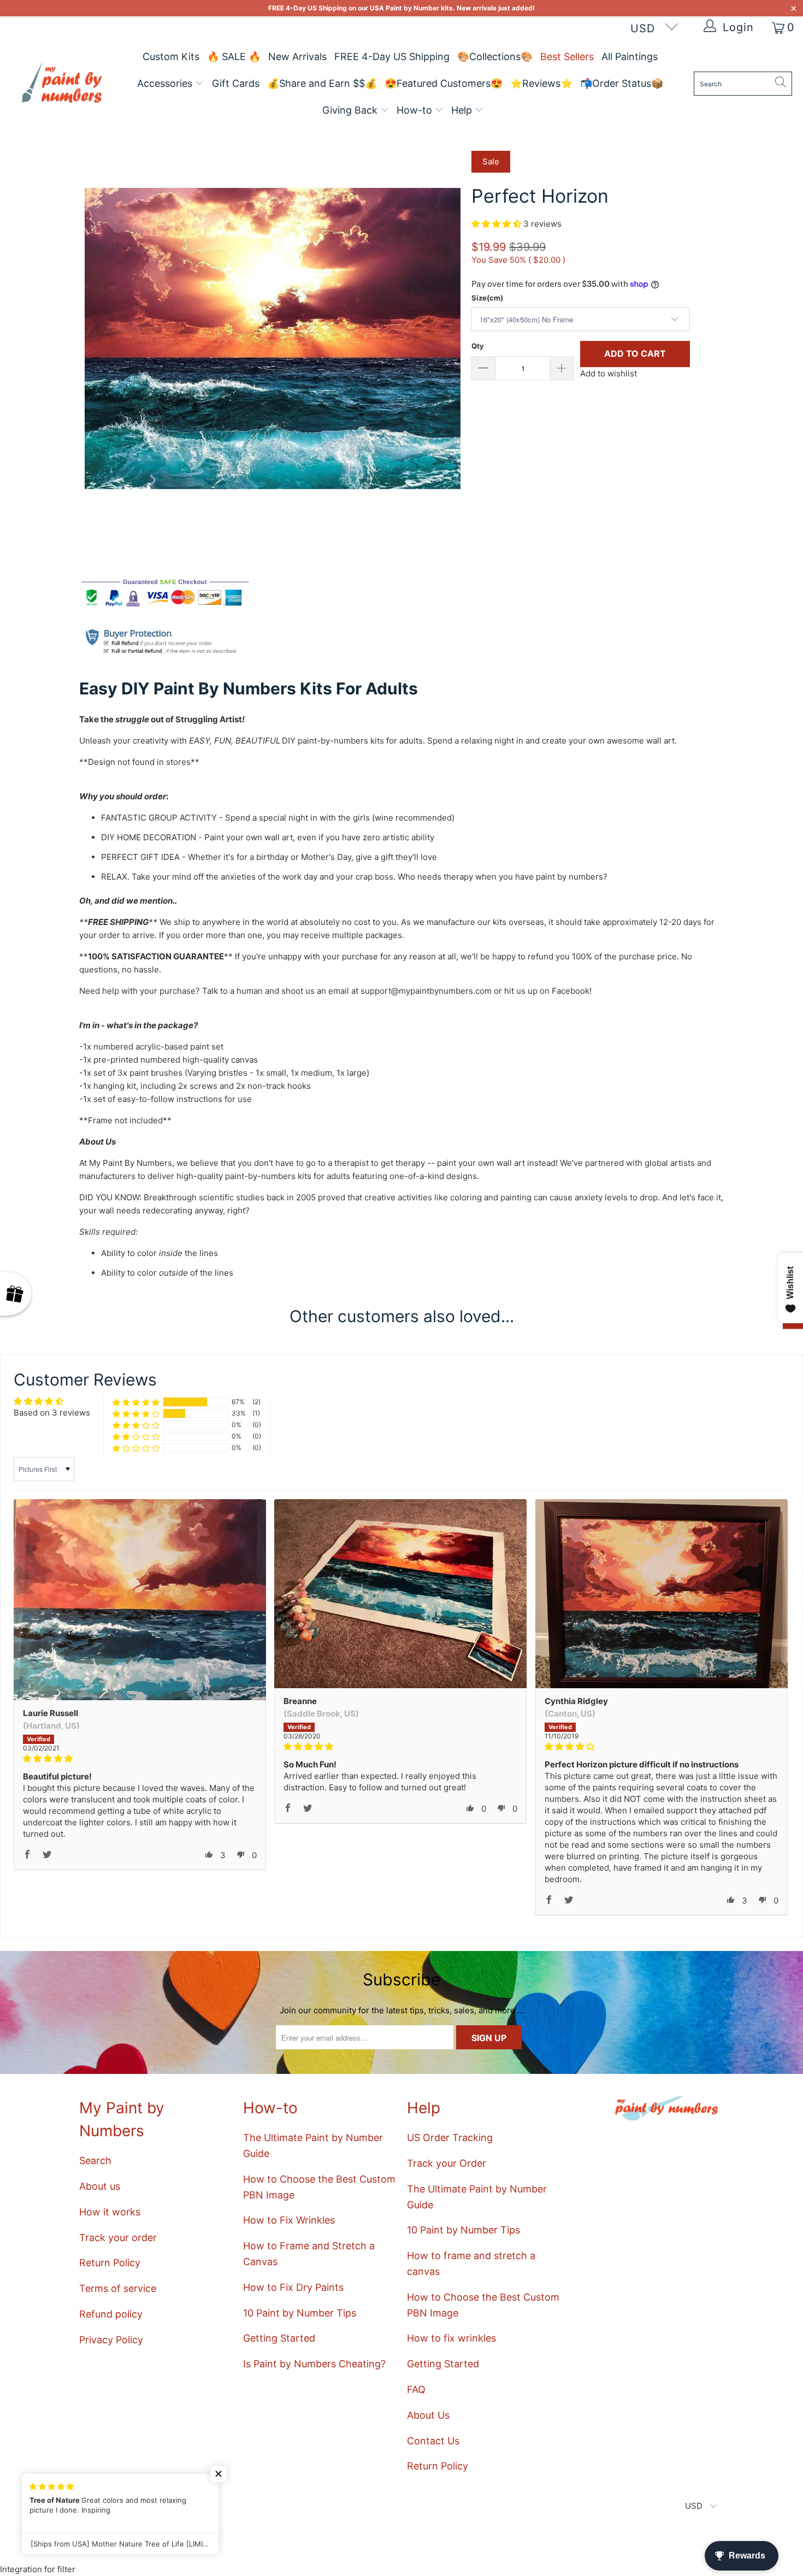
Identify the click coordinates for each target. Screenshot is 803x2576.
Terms (278, 1352)
